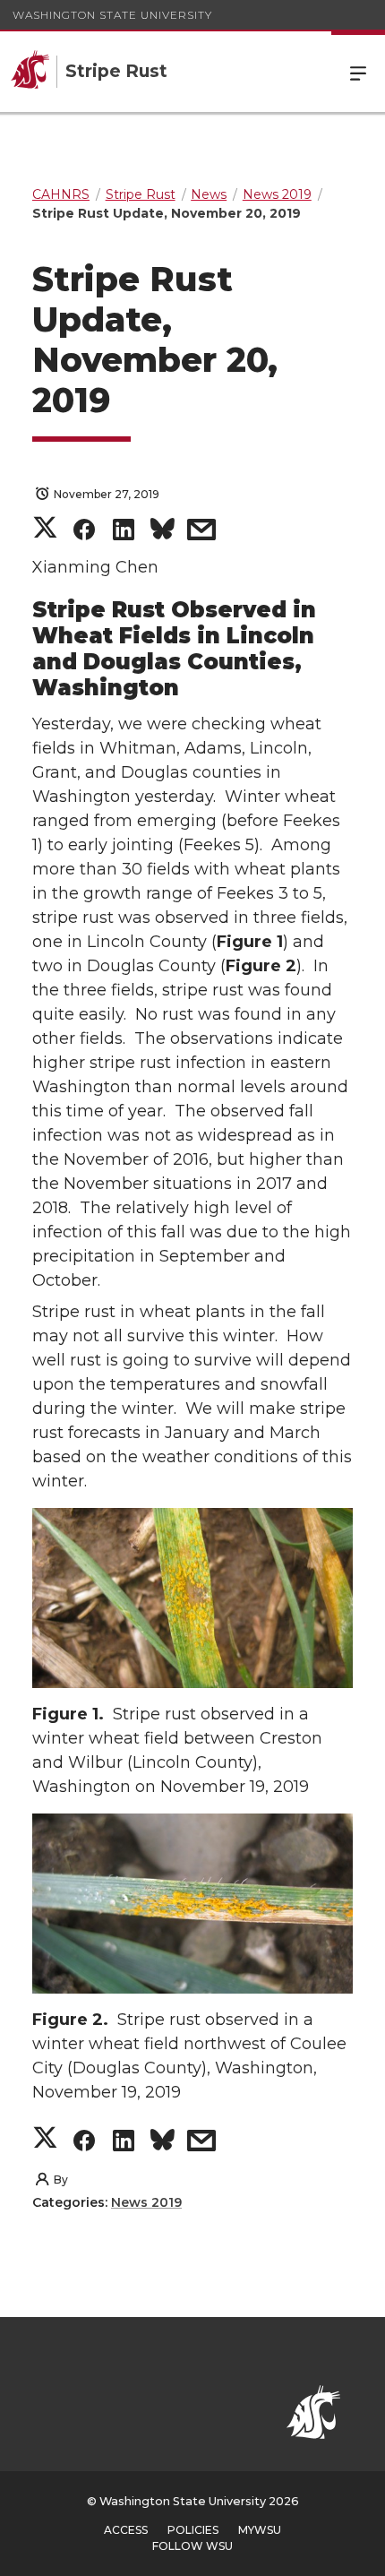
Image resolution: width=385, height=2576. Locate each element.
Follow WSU (192, 2546)
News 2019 (146, 2202)
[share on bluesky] (163, 533)
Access (126, 2530)
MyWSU (260, 2530)
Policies (193, 2530)
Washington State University (112, 15)
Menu (358, 72)
